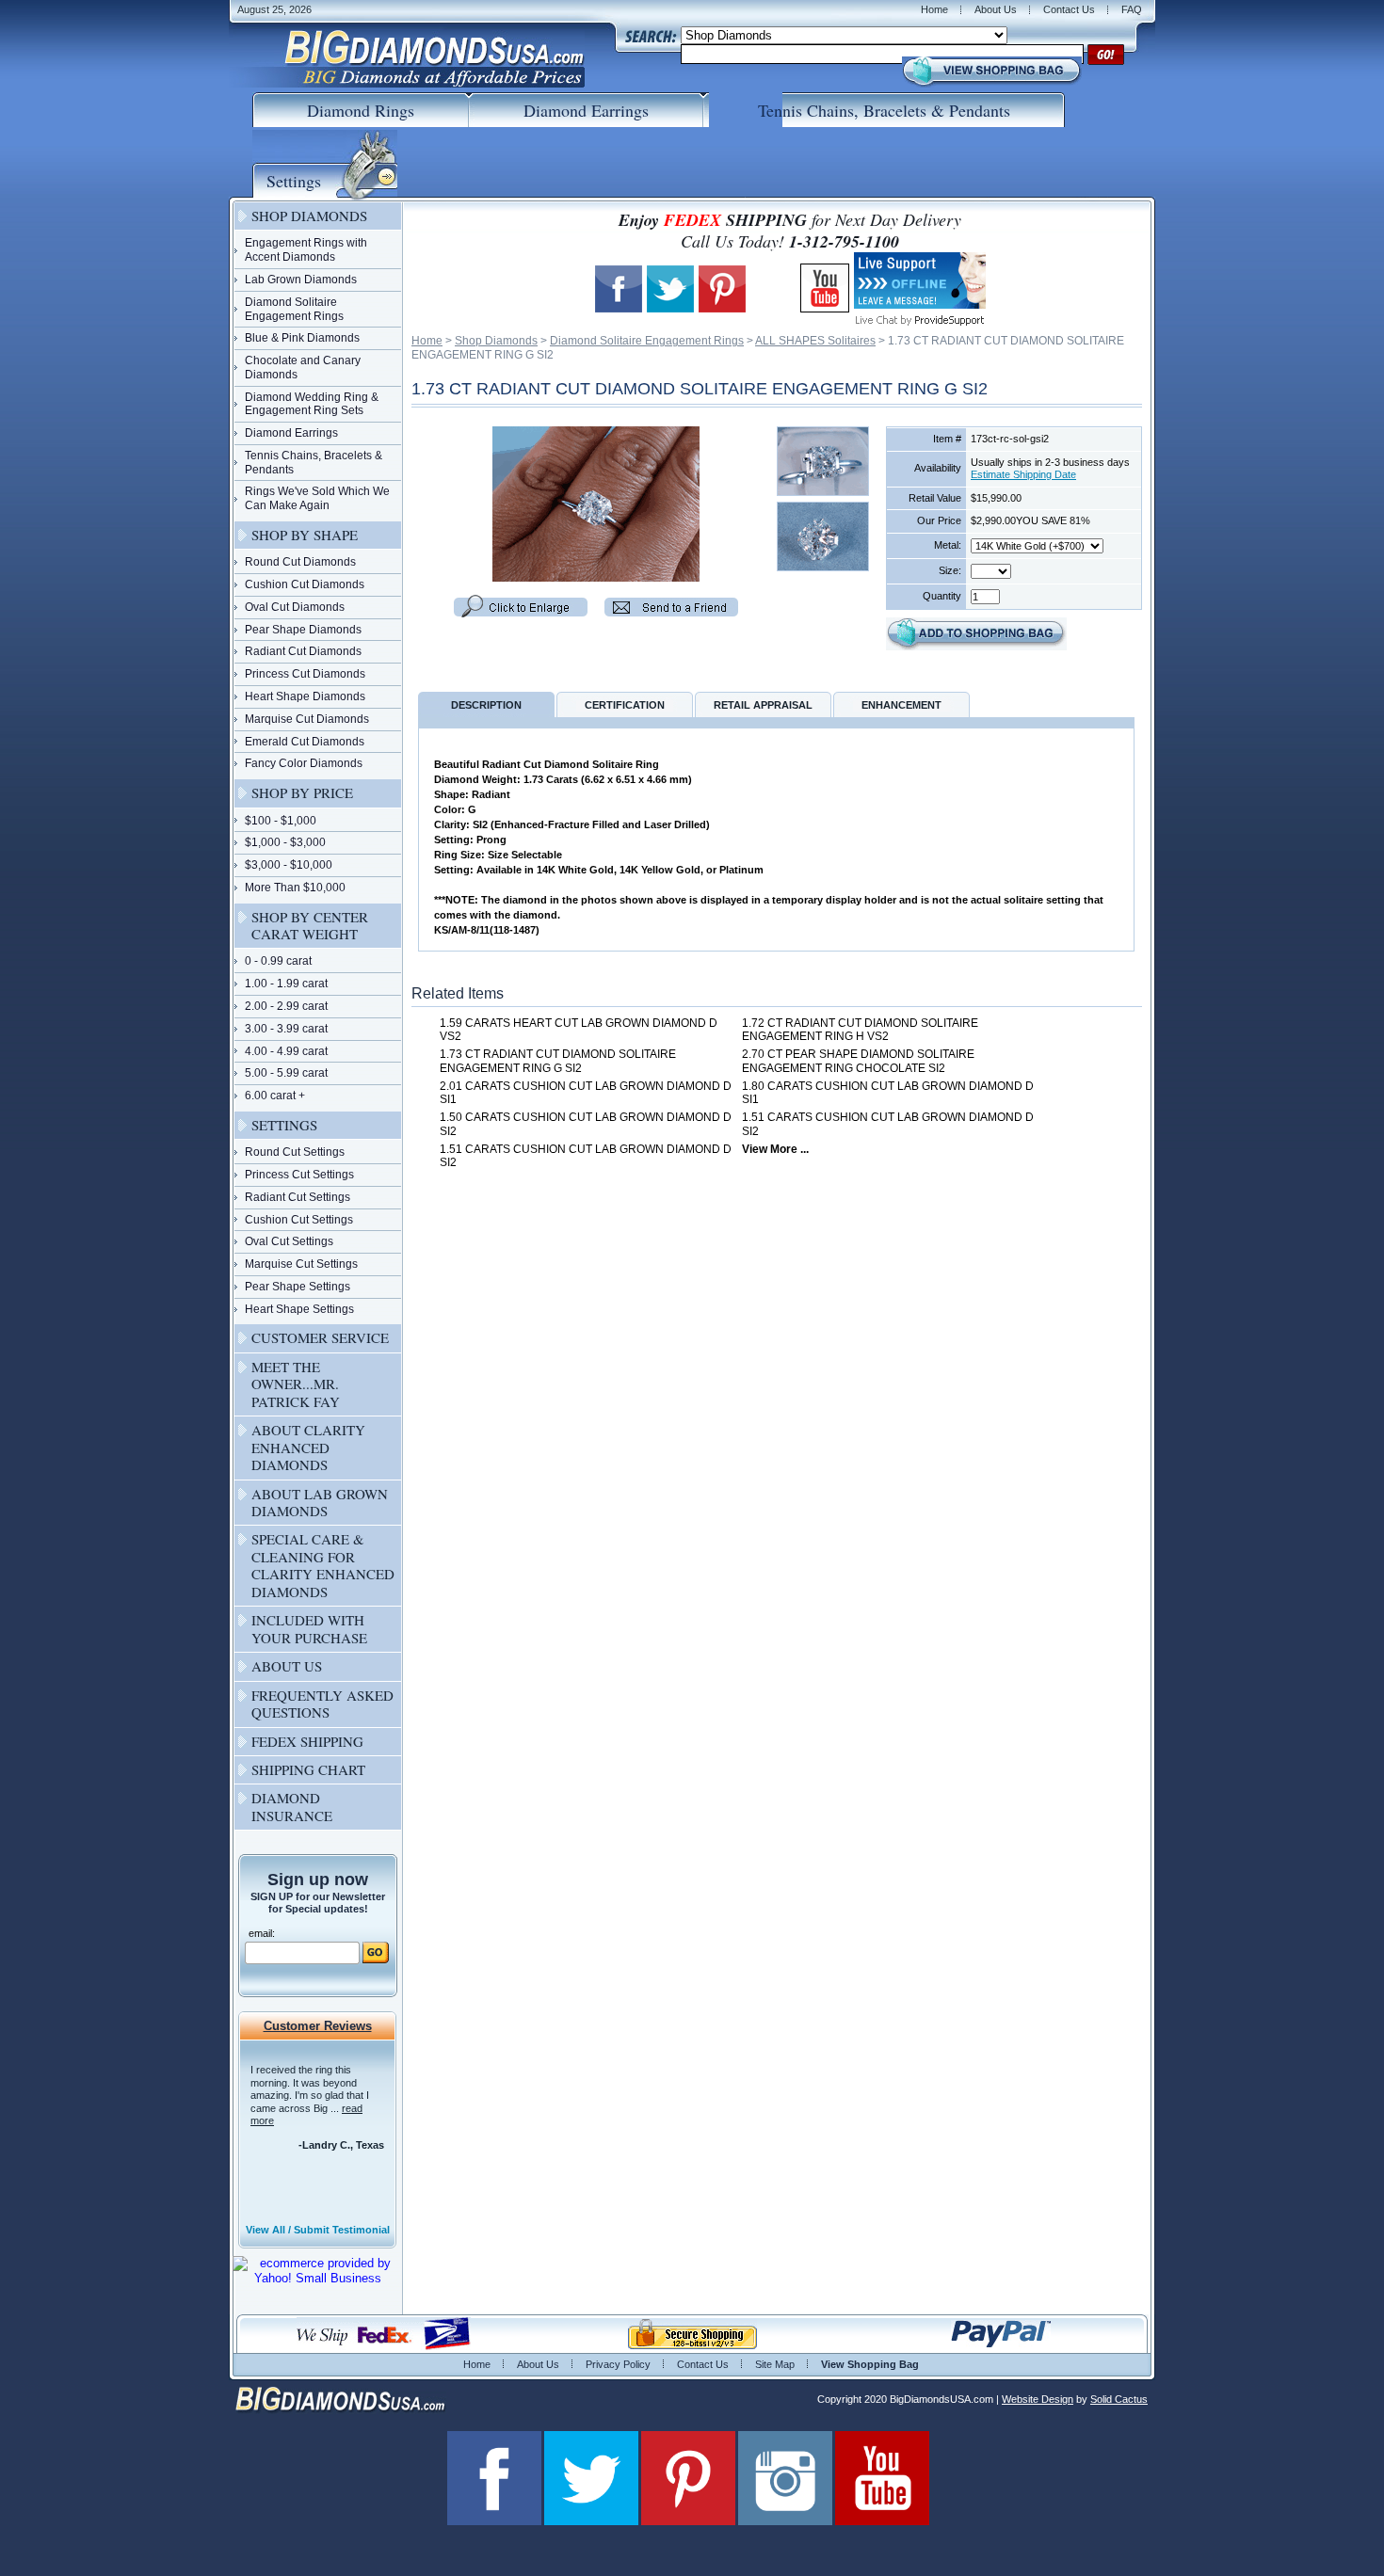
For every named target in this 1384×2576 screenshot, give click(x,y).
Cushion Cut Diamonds (305, 584)
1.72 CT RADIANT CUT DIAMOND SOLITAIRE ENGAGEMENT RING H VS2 (860, 1030)
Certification (625, 705)
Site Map (775, 2364)
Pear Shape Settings (298, 1287)
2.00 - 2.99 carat (286, 1006)
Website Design (1038, 2399)
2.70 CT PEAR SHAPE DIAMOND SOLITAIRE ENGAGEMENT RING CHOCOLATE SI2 (858, 1061)
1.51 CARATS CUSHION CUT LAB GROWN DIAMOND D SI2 (888, 1124)
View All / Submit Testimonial (318, 2230)
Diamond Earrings (291, 433)
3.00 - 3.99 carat (286, 1029)
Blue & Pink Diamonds (302, 338)
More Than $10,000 (295, 888)
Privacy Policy (618, 2364)
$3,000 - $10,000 (289, 865)
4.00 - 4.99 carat (286, 1051)
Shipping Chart (308, 1769)
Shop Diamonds (496, 341)
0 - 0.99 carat (278, 961)
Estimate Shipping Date (1023, 474)
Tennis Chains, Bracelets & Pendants (314, 463)
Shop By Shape (305, 535)
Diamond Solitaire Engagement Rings (647, 341)
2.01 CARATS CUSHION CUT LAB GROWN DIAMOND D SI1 (586, 1093)
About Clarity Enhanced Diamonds (308, 1447)
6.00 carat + (275, 1096)
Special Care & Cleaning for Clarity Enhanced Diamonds (323, 1565)
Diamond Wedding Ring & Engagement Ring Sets (312, 404)
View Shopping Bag (870, 2364)
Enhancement (901, 705)
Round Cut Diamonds (300, 562)
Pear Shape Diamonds (303, 630)
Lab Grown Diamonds (301, 280)
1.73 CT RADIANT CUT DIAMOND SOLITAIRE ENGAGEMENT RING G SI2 (558, 1061)
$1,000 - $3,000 (285, 842)
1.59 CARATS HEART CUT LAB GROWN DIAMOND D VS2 (579, 1030)
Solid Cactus (1119, 2399)
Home (934, 9)
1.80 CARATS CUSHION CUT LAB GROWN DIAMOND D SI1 (888, 1093)
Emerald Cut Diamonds (305, 742)
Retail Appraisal (763, 705)
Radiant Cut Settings (298, 1197)
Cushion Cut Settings (299, 1220)
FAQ (1132, 9)
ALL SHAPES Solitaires (815, 341)
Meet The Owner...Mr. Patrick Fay (296, 1384)
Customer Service (320, 1337)
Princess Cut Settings (299, 1175)
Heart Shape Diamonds (305, 696)
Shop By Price (302, 792)
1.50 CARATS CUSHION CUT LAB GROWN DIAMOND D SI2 (586, 1124)
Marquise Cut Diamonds (307, 719)
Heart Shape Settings (299, 1309)
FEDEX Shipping (307, 1741)
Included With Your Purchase (309, 1628)
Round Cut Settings (295, 1152)
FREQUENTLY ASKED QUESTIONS (322, 1704)
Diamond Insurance (292, 1806)
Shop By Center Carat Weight (310, 925)
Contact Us (1069, 9)
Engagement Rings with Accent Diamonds (306, 250)
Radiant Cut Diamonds (303, 651)
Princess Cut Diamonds (305, 674)
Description (486, 705)
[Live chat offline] (920, 302)
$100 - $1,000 (281, 821)
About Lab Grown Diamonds (320, 1502)
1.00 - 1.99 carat (286, 984)
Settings (284, 1125)
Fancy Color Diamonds (304, 763)
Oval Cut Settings (289, 1241)
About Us (996, 9)
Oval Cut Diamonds (295, 607)
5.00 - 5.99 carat (286, 1073)
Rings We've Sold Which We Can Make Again (317, 498)
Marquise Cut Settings (301, 1264)
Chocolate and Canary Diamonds (303, 368)
